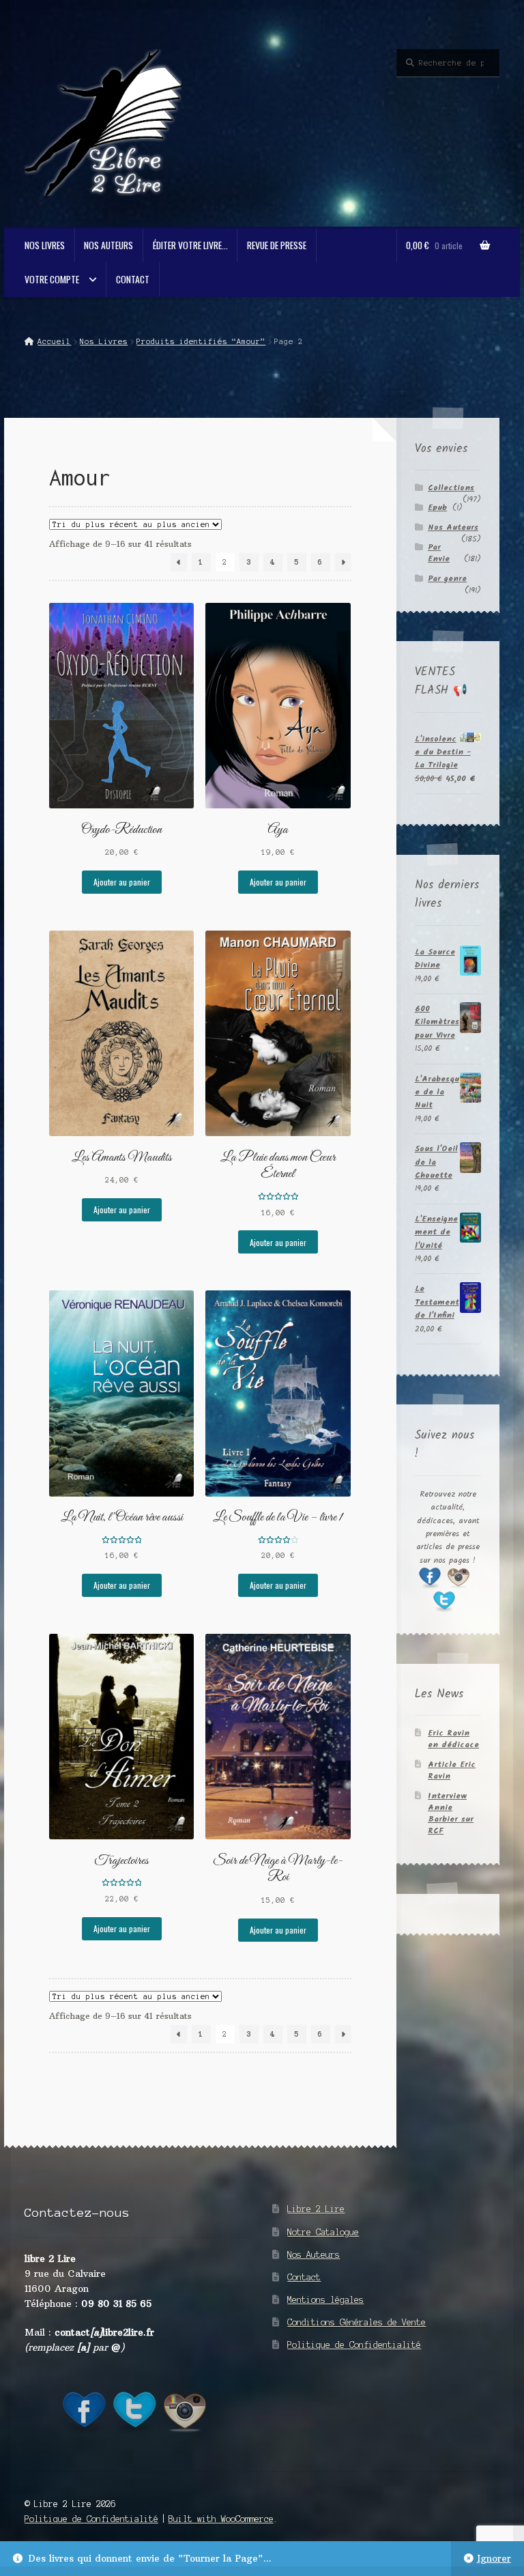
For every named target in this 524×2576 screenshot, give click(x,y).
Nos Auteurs (108, 245)
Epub (437, 508)
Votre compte (52, 279)
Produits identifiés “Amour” (201, 341)
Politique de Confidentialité (354, 2345)
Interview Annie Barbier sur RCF (451, 1813)
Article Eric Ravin (452, 1770)
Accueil (54, 341)
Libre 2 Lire (316, 2209)
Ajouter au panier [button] (122, 882)
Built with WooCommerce (221, 2519)
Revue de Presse (277, 245)
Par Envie (439, 553)
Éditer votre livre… (190, 245)
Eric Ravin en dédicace (453, 1739)
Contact (133, 279)
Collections (451, 488)
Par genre (447, 579)
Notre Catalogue (323, 2232)
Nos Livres (45, 245)
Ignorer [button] (494, 2559)
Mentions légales (325, 2300)
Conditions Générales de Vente (356, 2322)
